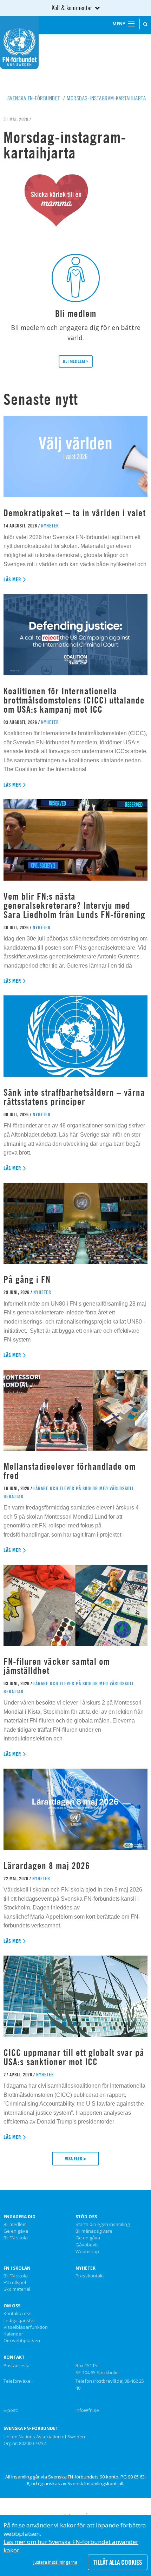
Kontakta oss (18, 2314)
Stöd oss (86, 2217)
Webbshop (87, 2252)
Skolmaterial (17, 2289)
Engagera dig (19, 2217)
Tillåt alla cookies (118, 2562)
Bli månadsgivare (94, 2231)
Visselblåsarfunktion (26, 2327)
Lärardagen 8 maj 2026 (47, 1866)
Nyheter (86, 2268)
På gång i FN (27, 1279)
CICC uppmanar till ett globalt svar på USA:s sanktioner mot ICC (74, 2057)
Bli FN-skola (16, 2238)
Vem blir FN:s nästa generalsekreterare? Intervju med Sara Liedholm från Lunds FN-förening (74, 905)
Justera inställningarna (55, 2562)
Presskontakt (90, 2276)
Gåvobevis (87, 2245)
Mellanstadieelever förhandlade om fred (70, 1471)
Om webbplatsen (22, 2341)
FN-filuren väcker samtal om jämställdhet (57, 1666)
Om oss (12, 2306)
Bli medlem (15, 2225)
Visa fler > (75, 2158)
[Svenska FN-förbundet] (19, 42)
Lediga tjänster (19, 2321)
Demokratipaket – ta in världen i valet (75, 513)
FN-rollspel (15, 2283)
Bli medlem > (76, 361)
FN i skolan (17, 2268)
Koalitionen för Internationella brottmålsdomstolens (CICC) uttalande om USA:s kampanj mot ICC (74, 700)
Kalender (13, 2334)
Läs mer (12, 579)
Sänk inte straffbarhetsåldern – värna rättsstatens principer (74, 1097)
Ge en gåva (16, 2231)
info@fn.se (87, 2410)
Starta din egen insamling (103, 2225)
